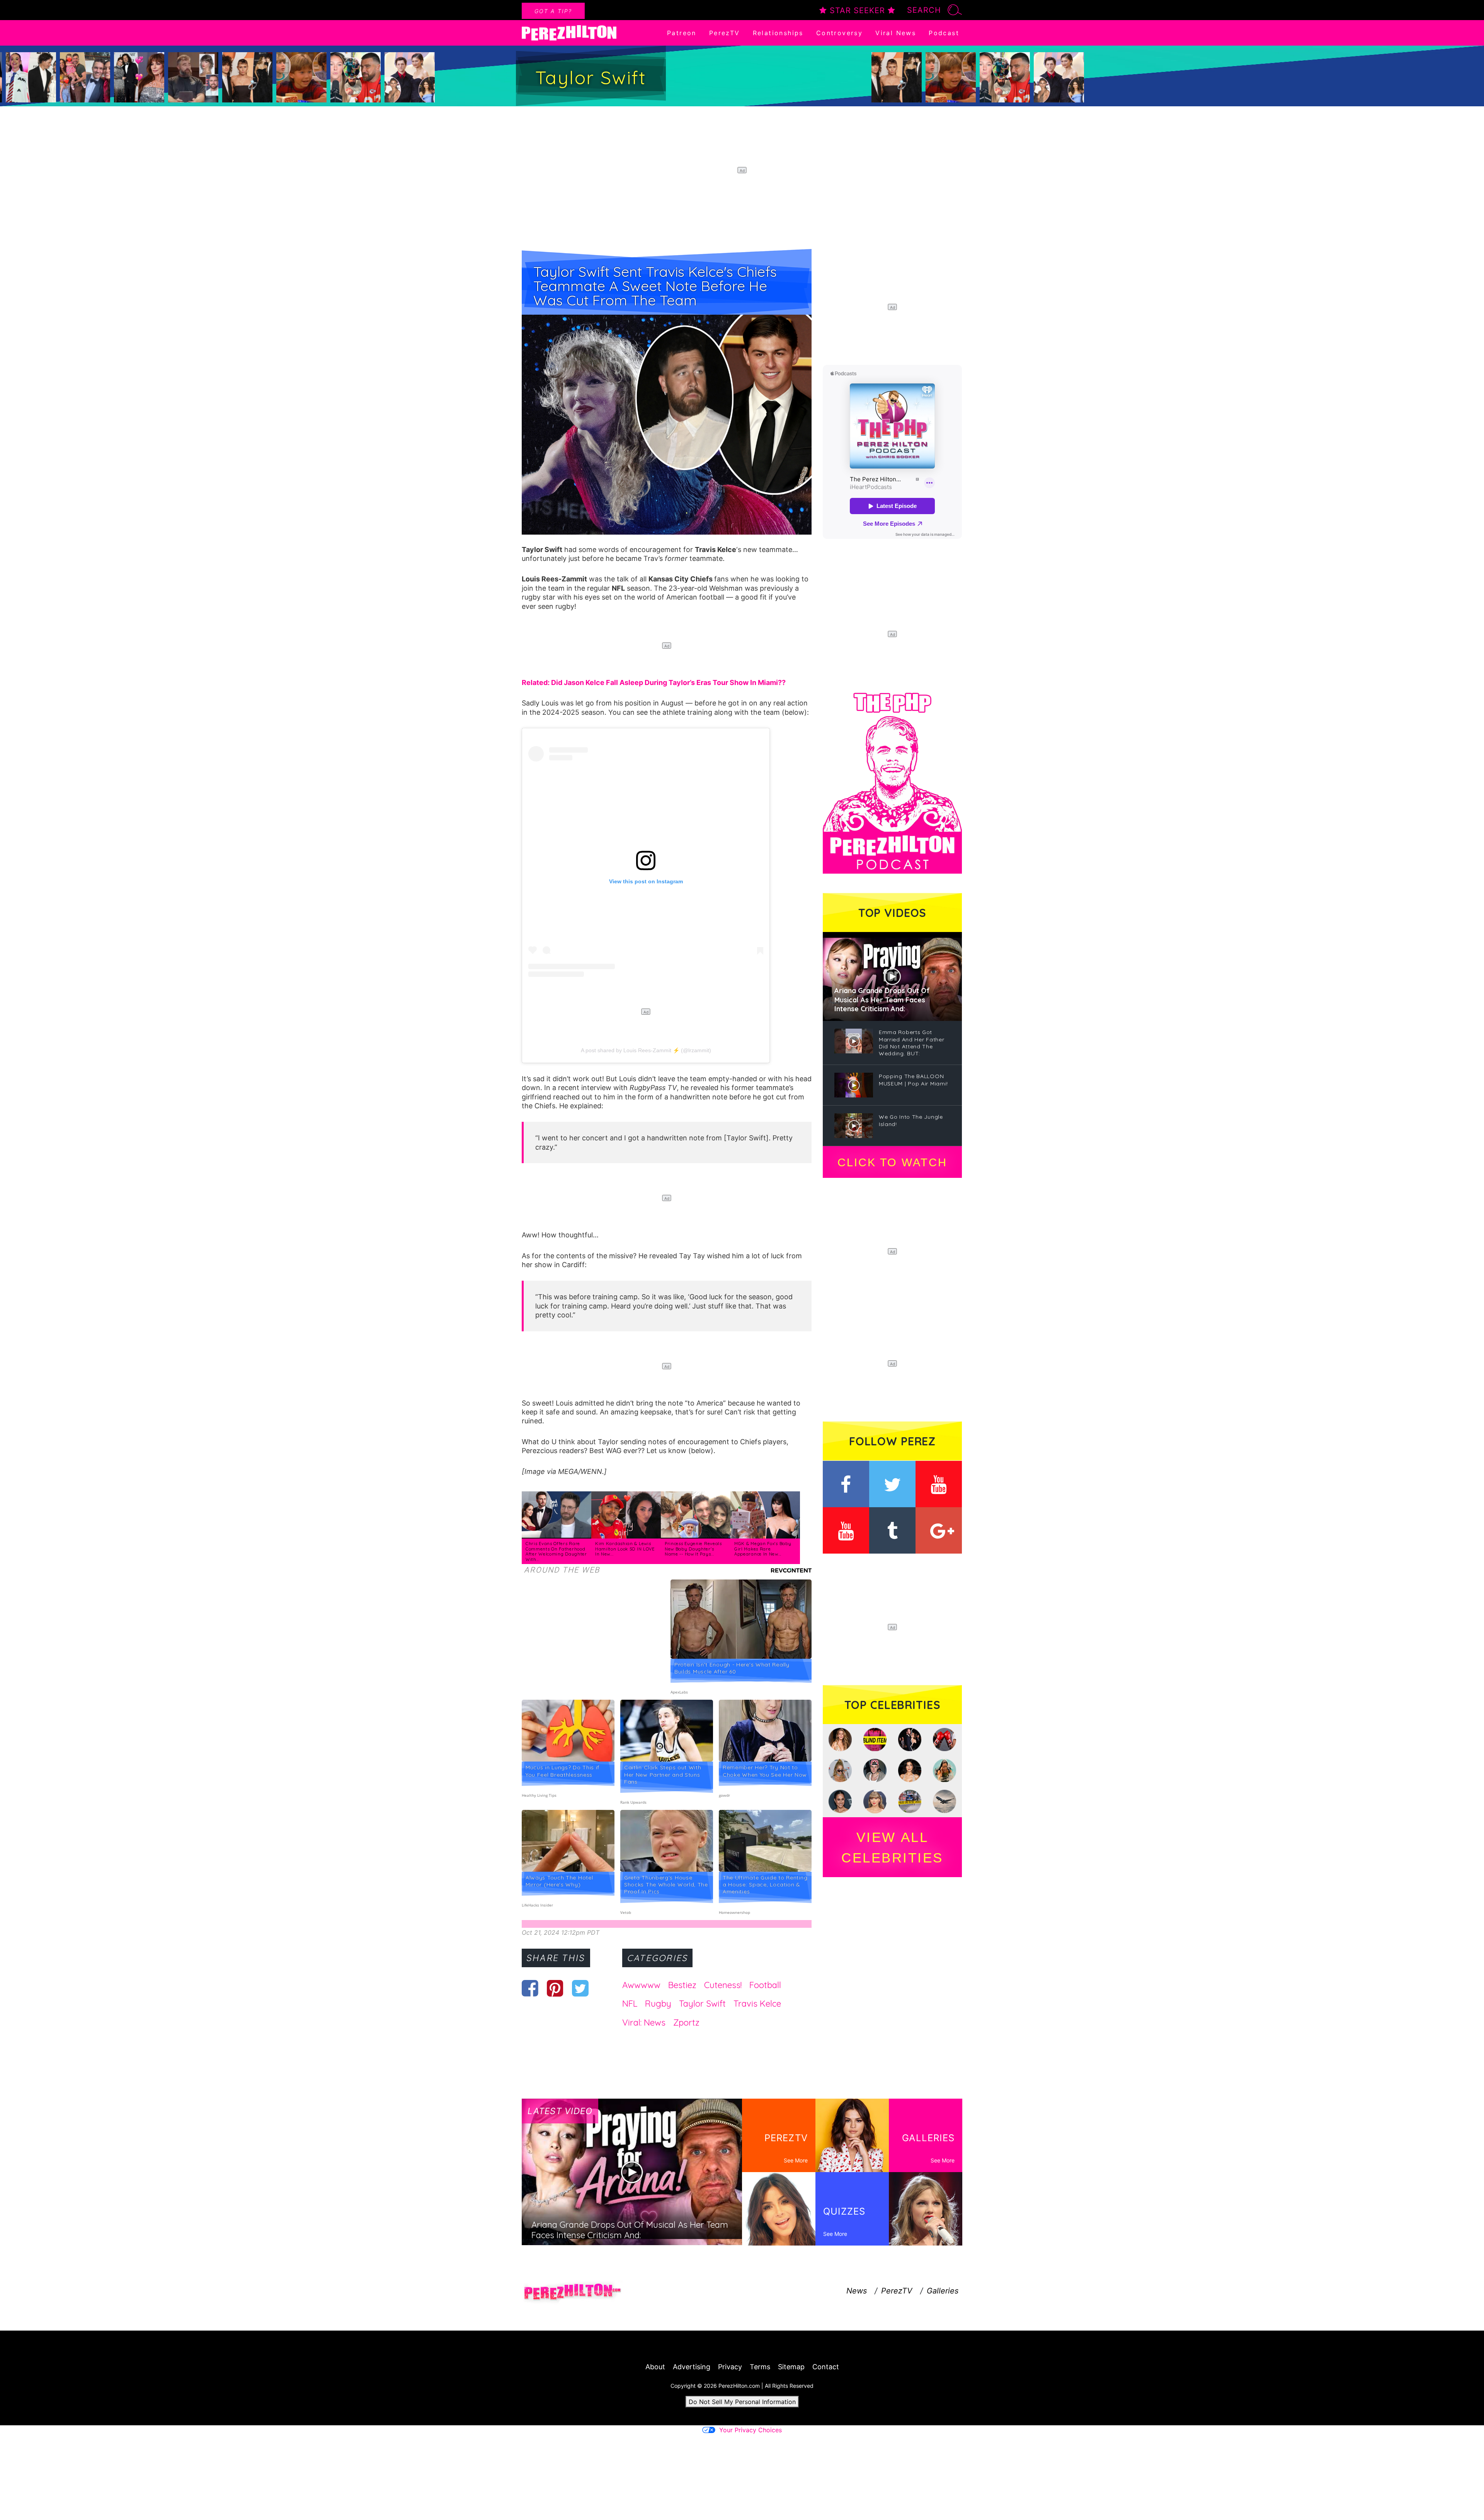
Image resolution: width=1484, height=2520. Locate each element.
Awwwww (641, 1985)
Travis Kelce (757, 2004)
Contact (826, 2367)
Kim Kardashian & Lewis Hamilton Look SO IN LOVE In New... (625, 1549)
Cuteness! (723, 1985)
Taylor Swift (702, 2004)
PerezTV (725, 33)
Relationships (778, 33)
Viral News (896, 33)
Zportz (686, 2022)
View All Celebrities (892, 1847)
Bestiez (682, 1985)
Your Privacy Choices (751, 2430)
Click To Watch (892, 1162)
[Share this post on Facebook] (530, 1988)
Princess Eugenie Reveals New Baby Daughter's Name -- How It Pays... (693, 1549)
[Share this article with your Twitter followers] (580, 1988)
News (857, 2291)
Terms (760, 2367)
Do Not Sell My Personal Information (742, 2402)
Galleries (943, 2291)
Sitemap (791, 2367)
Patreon (682, 33)
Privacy (730, 2367)
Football (765, 1985)
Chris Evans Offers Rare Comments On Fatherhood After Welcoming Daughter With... (556, 1551)
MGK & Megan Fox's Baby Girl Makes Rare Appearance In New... (763, 1549)
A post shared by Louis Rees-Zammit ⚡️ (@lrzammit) (646, 1050)
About (655, 2367)
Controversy (839, 33)
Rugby (658, 2004)
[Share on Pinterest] (555, 1988)
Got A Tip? (553, 11)
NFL (630, 2004)
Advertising (692, 2367)
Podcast (944, 33)
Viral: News (644, 2022)
